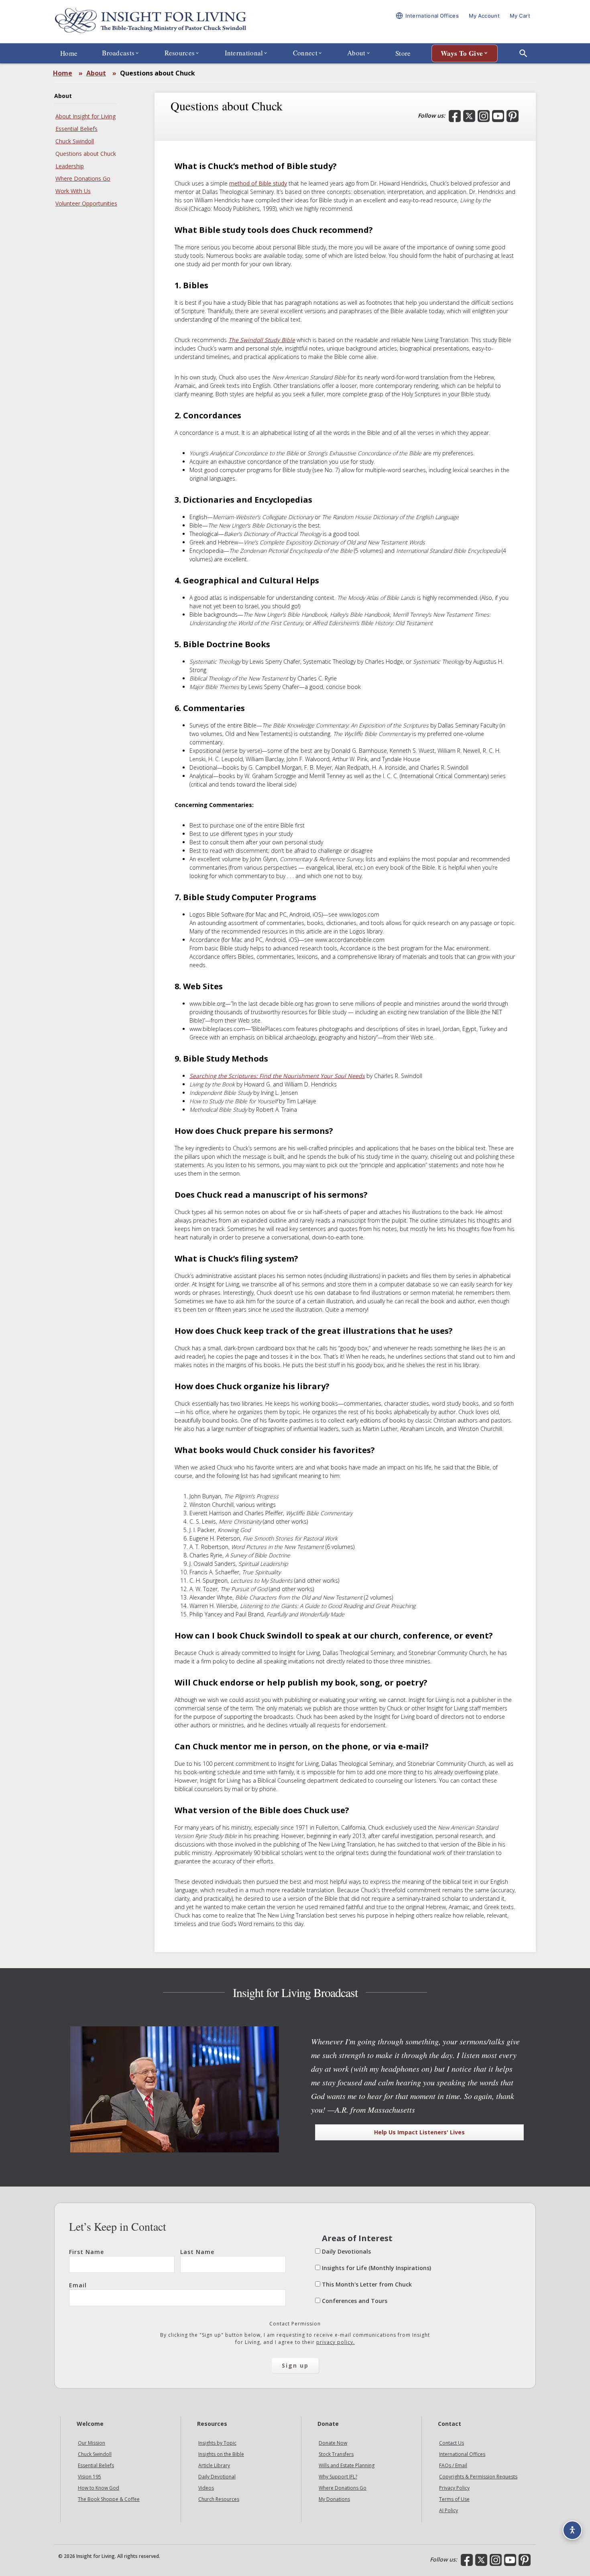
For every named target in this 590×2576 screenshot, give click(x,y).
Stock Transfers (336, 2454)
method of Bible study (258, 183)
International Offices (462, 2454)
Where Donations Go (83, 178)
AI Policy (449, 2510)
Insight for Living (151, 21)
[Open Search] (523, 53)
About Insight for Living (85, 116)
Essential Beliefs (76, 129)
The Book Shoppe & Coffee (109, 2499)
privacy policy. (336, 2342)
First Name (86, 2252)
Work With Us (73, 191)
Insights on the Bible (221, 2454)
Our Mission (92, 2443)
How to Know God (99, 2488)
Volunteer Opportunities (86, 203)
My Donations (334, 2499)
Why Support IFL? (338, 2477)
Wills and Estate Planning (347, 2465)
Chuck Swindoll (75, 141)
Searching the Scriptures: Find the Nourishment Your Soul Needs (277, 1076)
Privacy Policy (454, 2488)
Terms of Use (454, 2499)
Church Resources (219, 2499)
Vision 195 (90, 2477)
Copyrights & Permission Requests (478, 2477)
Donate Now (333, 2443)
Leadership (70, 166)
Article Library (214, 2465)
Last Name (197, 2252)
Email (78, 2285)
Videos (206, 2488)
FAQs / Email (453, 2465)
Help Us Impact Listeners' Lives (419, 2132)
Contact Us (452, 2443)
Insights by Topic (217, 2443)
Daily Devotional (217, 2477)
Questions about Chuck (86, 154)
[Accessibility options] (572, 2530)
